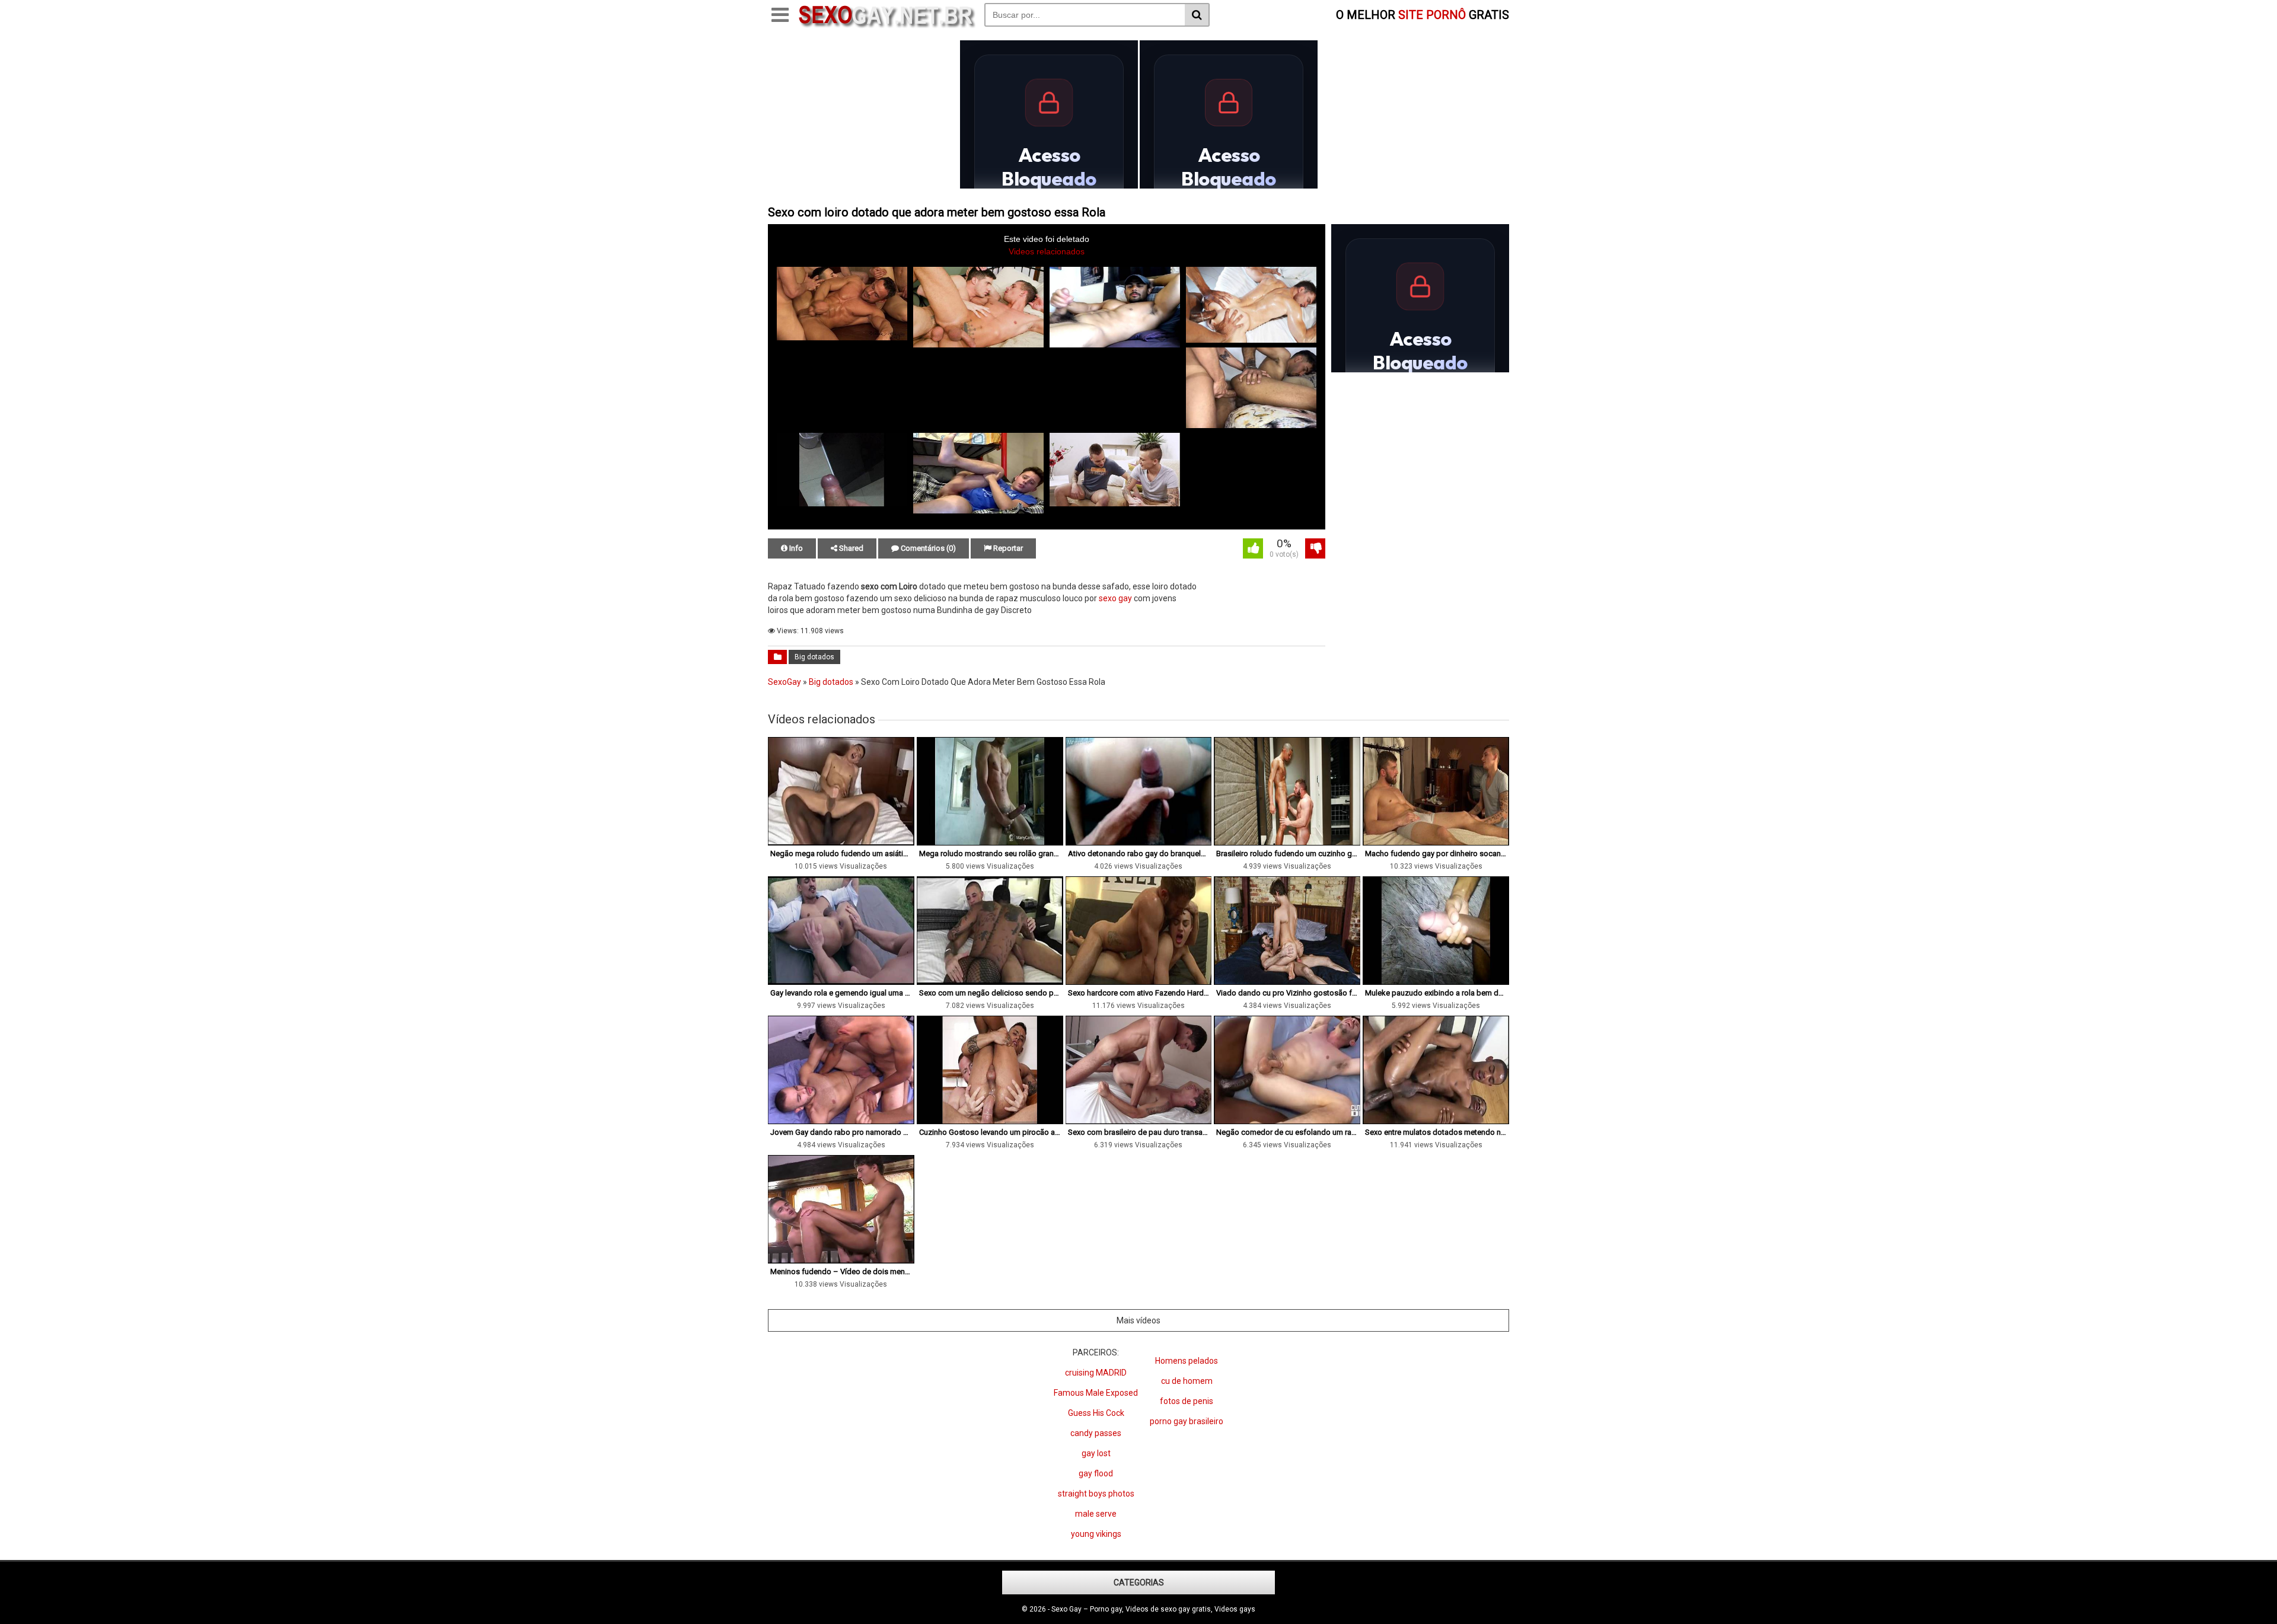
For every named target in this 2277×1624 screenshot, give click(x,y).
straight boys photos (1096, 1494)
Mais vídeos (1138, 1320)
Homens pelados (1187, 1361)
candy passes (1096, 1433)
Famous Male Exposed (1096, 1393)
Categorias (1139, 1582)
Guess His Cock (1096, 1413)
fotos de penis (1187, 1401)
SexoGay (784, 682)
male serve (1096, 1514)
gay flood (1096, 1473)
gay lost (1096, 1453)
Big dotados (814, 657)
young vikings (1096, 1534)
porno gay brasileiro (1187, 1421)
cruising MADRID (1096, 1373)
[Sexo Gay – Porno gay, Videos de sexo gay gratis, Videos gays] (886, 25)
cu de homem (1187, 1381)
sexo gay (1115, 598)
